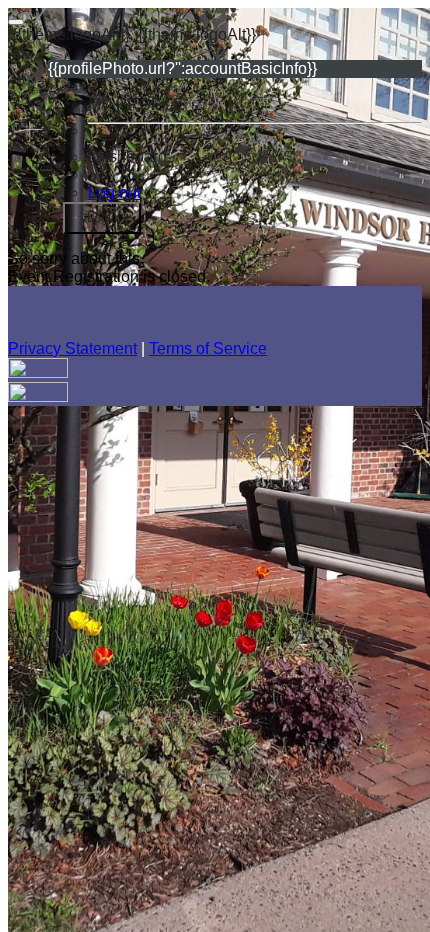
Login (102, 217)
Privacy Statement (72, 348)
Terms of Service (208, 348)
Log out (114, 192)
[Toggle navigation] (16, 22)
